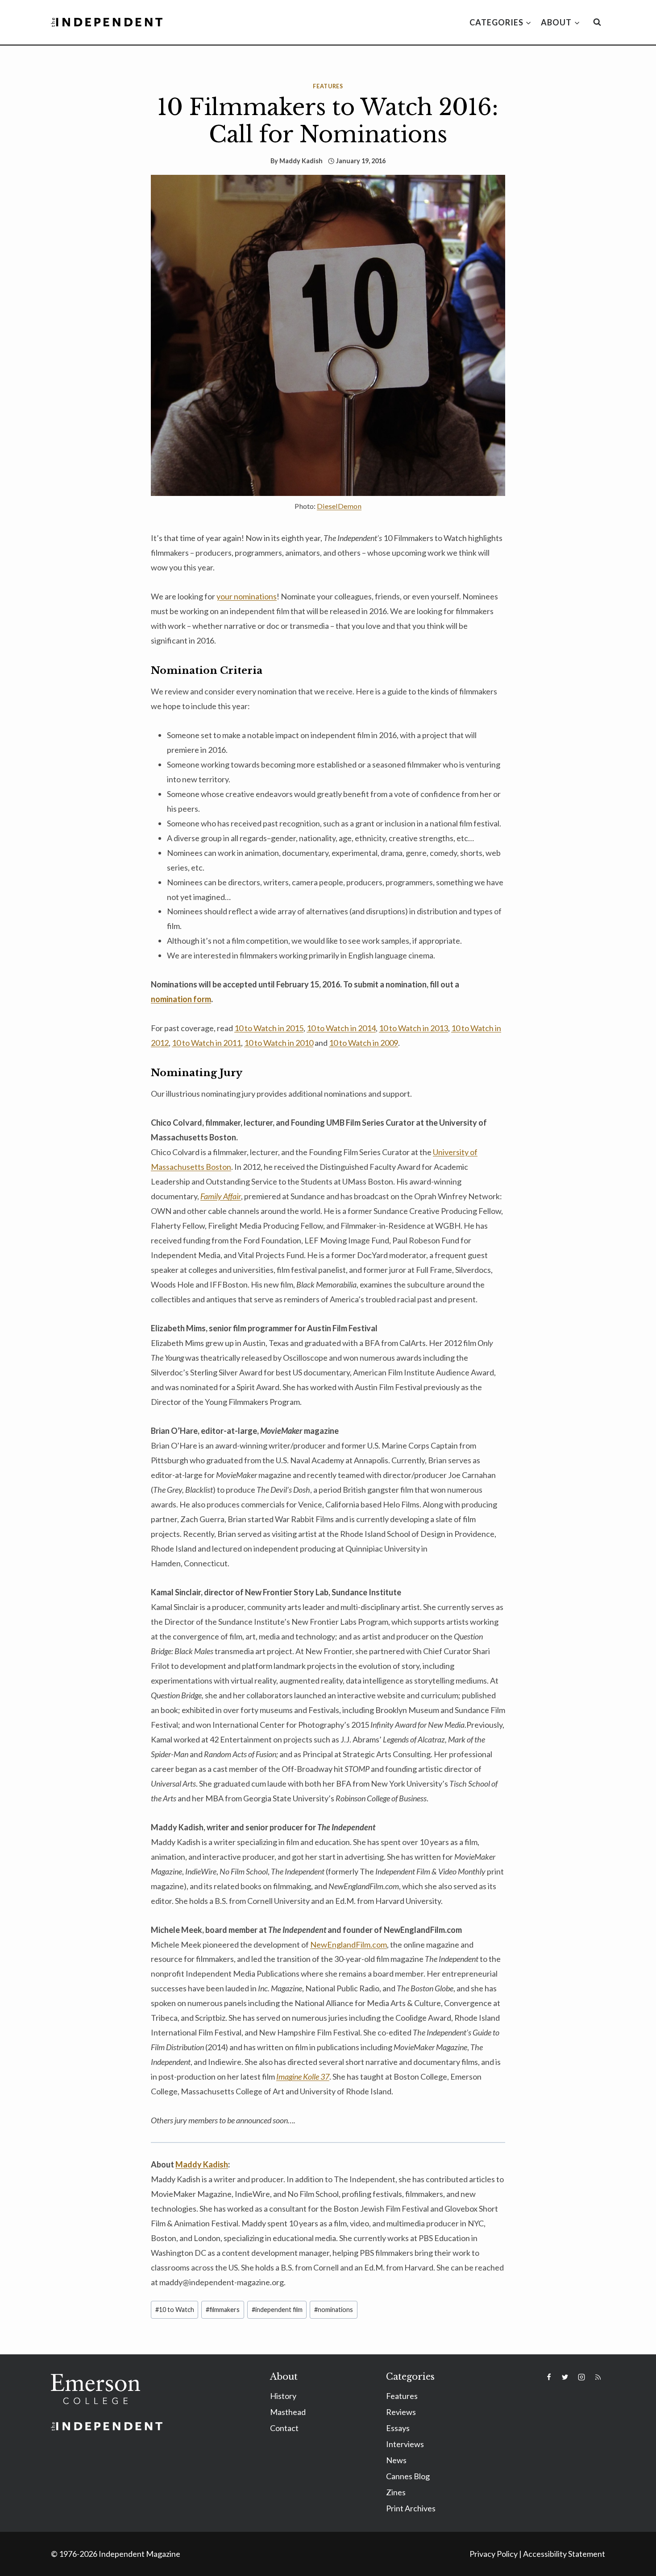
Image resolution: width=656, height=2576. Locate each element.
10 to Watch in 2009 (363, 1043)
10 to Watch (175, 2310)
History (283, 2396)
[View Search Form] (597, 22)
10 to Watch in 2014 (341, 1028)
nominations (334, 2310)
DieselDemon (339, 506)
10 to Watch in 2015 (269, 1028)
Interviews (405, 2444)
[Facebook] (549, 2377)
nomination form (181, 999)
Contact (284, 2428)
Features (328, 86)
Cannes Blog (408, 2476)
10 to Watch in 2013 (413, 1028)
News (396, 2460)
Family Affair (221, 1196)
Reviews (401, 2412)
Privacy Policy (494, 2554)
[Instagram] (581, 2377)
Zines (396, 2492)
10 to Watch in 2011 (206, 1043)
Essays (398, 2428)
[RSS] (598, 2377)
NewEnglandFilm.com (349, 1944)
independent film (277, 2310)
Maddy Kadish (301, 161)
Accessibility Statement (564, 2554)
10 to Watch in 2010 (279, 1043)
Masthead (288, 2412)
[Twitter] (565, 2377)
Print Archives (411, 2508)
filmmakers (223, 2310)
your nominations (247, 596)
